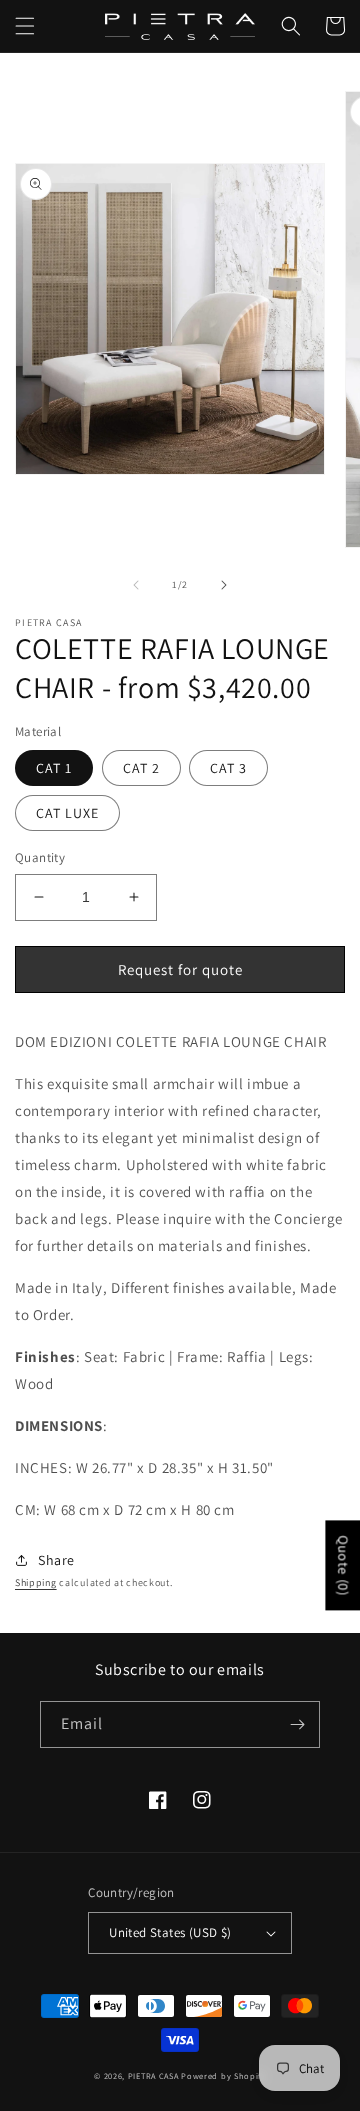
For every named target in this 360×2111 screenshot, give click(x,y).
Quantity (40, 857)
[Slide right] (224, 585)
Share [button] (56, 1560)
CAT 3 (228, 768)
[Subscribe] (297, 1724)
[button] (25, 26)
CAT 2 (141, 768)
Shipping (36, 1582)
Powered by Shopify (223, 2075)
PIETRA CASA (153, 2075)
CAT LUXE (67, 813)
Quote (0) (343, 1565)
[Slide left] (136, 585)
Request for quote (180, 969)
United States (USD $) (170, 1932)
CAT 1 (54, 768)
